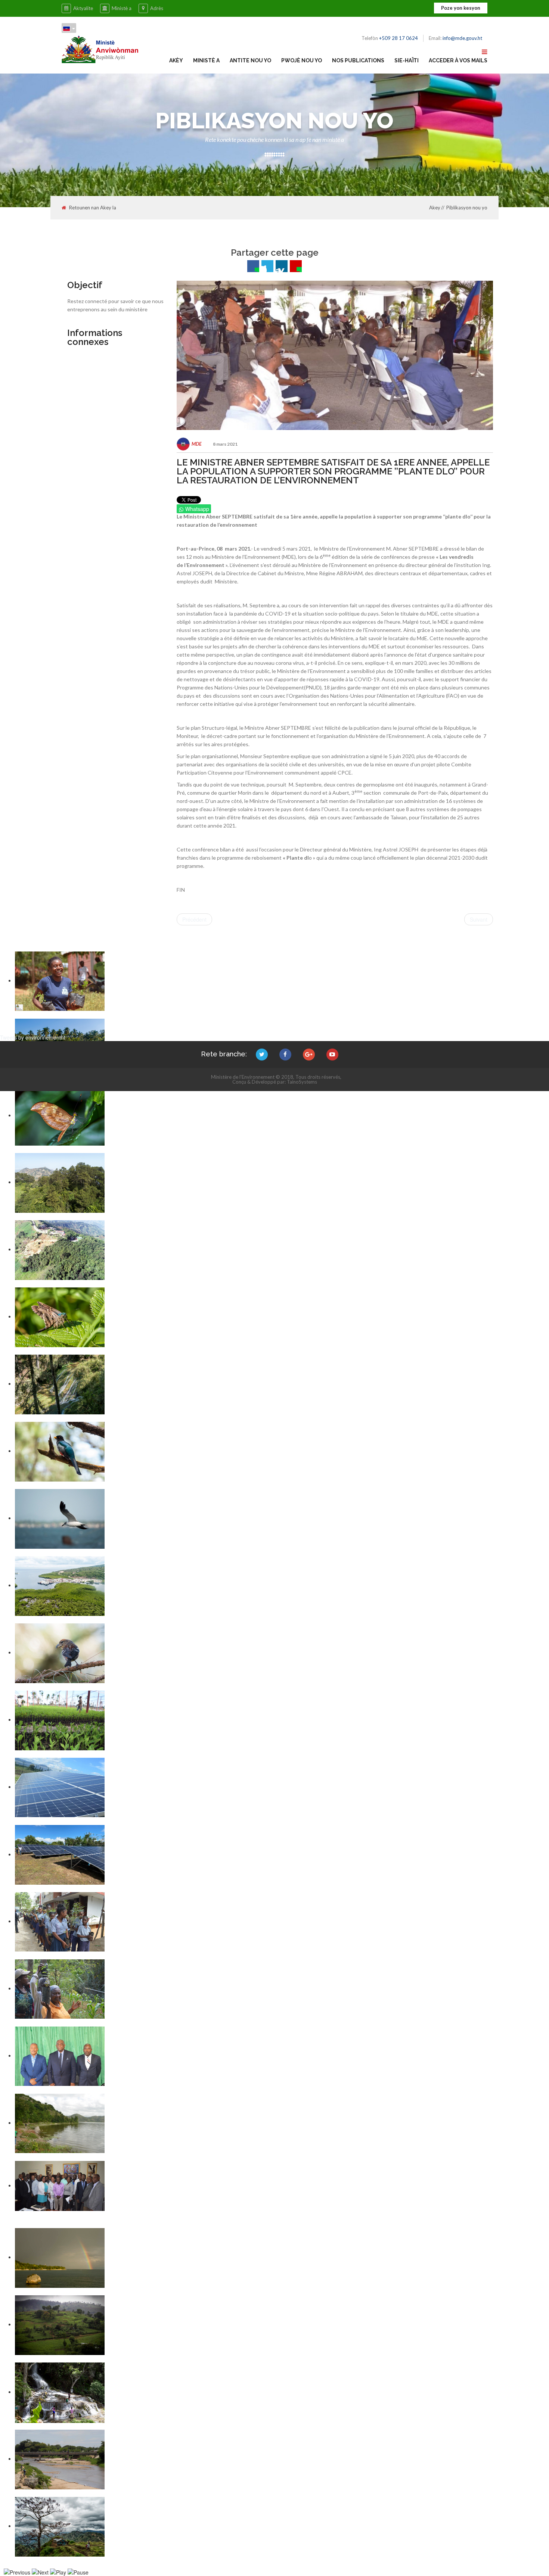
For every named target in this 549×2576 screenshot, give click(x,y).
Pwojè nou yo (302, 60)
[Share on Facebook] (253, 266)
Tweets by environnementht (33, 1037)
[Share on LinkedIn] (282, 266)
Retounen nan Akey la (93, 208)
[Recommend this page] (296, 266)
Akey (435, 208)
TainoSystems (302, 1082)
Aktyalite (83, 8)
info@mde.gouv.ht (462, 38)
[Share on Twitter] (267, 266)
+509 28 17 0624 (398, 38)
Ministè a (122, 8)
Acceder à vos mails (458, 60)
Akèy (176, 60)
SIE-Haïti (407, 60)
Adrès (157, 8)
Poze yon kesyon (461, 8)
